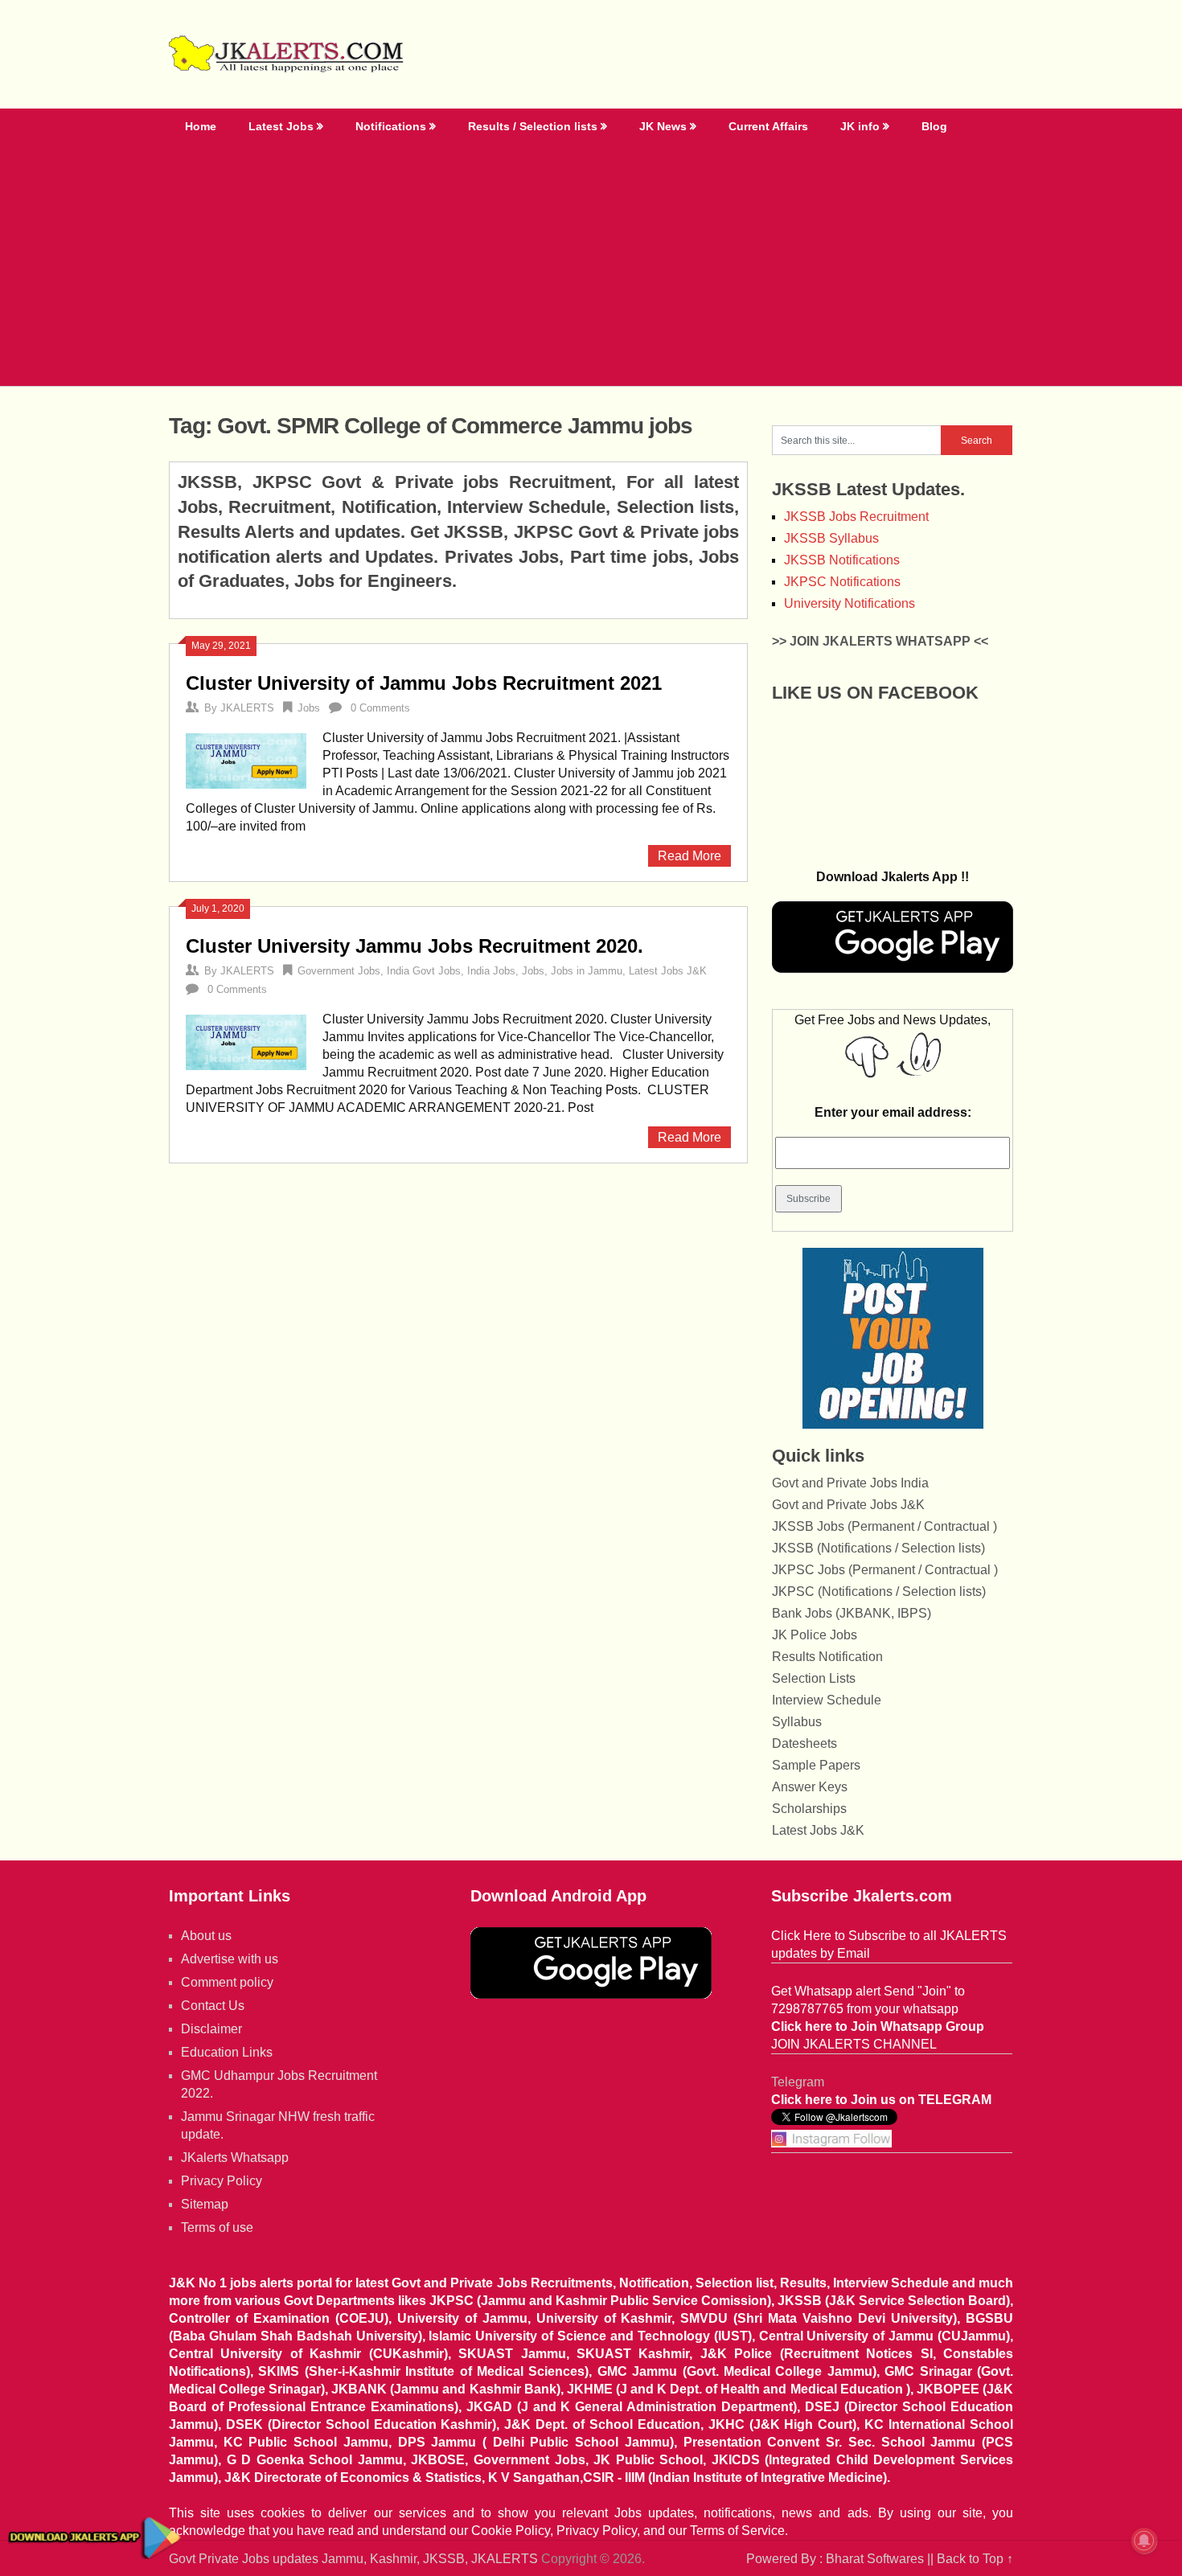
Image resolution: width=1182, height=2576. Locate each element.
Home (201, 126)
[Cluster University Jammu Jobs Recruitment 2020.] (246, 1040)
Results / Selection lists (533, 126)
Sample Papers (816, 1765)
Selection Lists (814, 1678)
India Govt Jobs (424, 971)
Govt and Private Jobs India (850, 1483)
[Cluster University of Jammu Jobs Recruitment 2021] (246, 759)
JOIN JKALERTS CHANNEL (854, 2044)
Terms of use (217, 2227)
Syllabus (797, 1722)
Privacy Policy (222, 2181)
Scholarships (809, 1809)
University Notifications (850, 603)
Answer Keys (810, 1787)
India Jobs (491, 971)
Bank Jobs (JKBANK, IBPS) (852, 1613)
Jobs (309, 708)
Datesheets (804, 1743)
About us (206, 1936)
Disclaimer (211, 2029)
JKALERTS (247, 708)
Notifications (391, 126)
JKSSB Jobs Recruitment (856, 517)
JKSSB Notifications (842, 560)
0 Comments (380, 708)
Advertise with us (230, 1959)
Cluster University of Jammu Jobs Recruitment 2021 (424, 683)
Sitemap (205, 2204)
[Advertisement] (591, 265)
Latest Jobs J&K (668, 971)
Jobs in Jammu (587, 971)
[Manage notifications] (1144, 2541)
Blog (934, 126)
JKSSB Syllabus (831, 538)
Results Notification (827, 1657)
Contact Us (213, 2006)
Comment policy (227, 1982)
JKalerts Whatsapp (235, 2158)
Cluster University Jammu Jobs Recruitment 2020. (415, 946)
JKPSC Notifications (842, 582)
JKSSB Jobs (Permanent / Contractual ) (884, 1526)
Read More (689, 856)
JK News (663, 126)
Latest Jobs (281, 126)
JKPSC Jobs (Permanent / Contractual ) (885, 1570)
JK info (860, 126)
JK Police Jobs (815, 1635)
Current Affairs (768, 126)
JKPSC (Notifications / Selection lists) (879, 1592)
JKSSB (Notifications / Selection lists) (878, 1548)
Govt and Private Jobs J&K (848, 1505)
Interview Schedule (827, 1700)
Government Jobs (339, 971)
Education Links (227, 2052)
